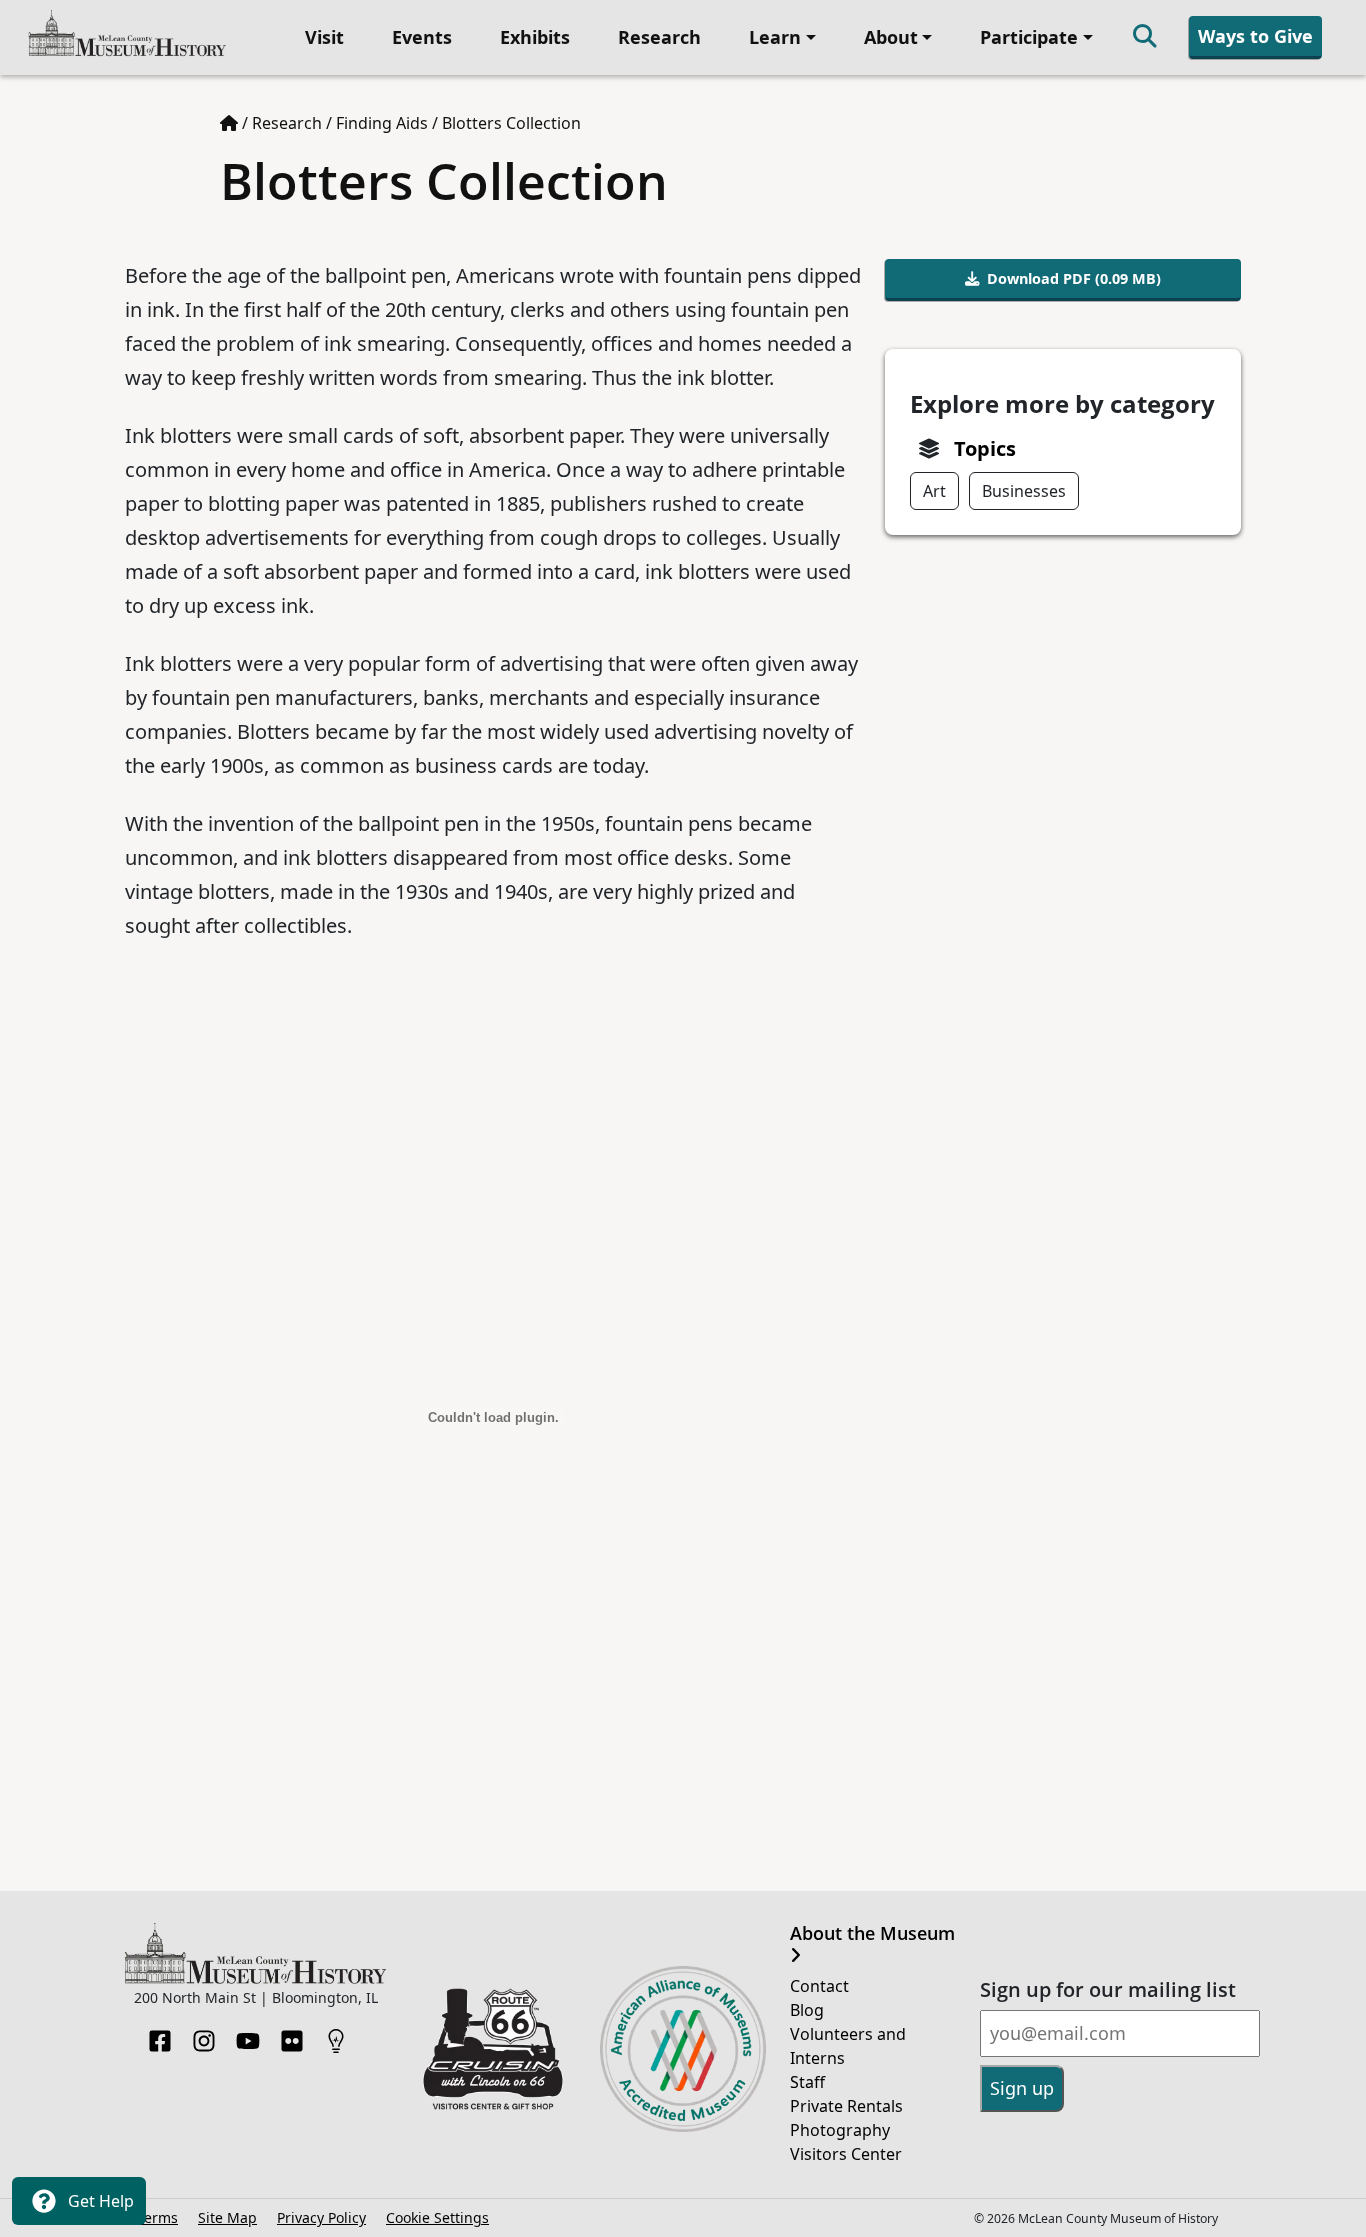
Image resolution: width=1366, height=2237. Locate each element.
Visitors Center (846, 2154)
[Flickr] (292, 2035)
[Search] (1145, 37)
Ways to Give (1255, 36)
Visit (324, 37)
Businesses (1024, 491)
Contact (819, 1986)
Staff (807, 2082)
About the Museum (872, 1934)
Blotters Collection (511, 123)
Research (659, 37)
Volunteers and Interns (848, 2046)
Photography (840, 2130)
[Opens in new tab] (493, 2047)
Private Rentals (846, 2106)
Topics (985, 448)
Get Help (99, 2201)
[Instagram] (204, 2035)
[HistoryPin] (336, 2035)
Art (934, 491)
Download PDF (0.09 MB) (1074, 278)
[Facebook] (160, 2035)
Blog (807, 2010)
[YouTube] (248, 2035)
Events (422, 37)
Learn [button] (775, 37)
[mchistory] (127, 35)
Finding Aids (382, 123)
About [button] (891, 37)
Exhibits (535, 37)
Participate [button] (1029, 37)
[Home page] (229, 123)
